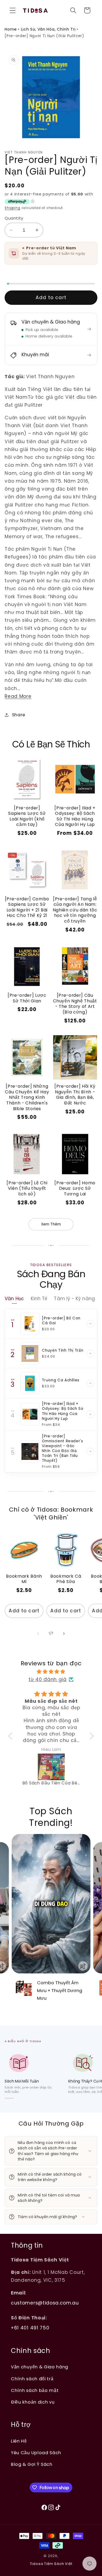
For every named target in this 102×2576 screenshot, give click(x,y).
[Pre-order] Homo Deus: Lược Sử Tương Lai (75, 1188)
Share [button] (19, 715)
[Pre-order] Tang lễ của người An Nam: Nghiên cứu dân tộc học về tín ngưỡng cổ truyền (75, 910)
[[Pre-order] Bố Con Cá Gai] (30, 1324)
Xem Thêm (51, 1224)
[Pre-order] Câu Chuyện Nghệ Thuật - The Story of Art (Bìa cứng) (75, 1004)
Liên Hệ (19, 2441)
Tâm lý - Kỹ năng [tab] (74, 1299)
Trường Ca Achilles (61, 1380)
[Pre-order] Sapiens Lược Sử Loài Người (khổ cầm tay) (27, 816)
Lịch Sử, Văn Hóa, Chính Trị (48, 29)
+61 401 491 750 (30, 2328)
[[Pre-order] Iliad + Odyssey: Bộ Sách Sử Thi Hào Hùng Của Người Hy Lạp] (30, 1414)
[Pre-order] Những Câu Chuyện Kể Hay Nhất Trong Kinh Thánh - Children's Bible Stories (27, 1097)
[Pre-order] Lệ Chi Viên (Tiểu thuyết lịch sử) (27, 1188)
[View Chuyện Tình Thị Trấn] (90, 1354)
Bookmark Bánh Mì (24, 1579)
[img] (51, 1672)
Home (11, 29)
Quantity (14, 218)
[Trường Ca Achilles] (30, 1383)
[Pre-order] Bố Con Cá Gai (61, 1321)
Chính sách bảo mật (35, 2390)
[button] (13, 10)
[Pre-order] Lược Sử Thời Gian (27, 998)
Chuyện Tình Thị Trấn (63, 1350)
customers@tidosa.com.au (45, 2303)
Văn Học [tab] (14, 1299)
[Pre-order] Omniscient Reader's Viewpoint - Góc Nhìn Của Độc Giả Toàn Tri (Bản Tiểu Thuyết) (63, 1448)
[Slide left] (38, 1633)
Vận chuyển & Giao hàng (40, 2367)
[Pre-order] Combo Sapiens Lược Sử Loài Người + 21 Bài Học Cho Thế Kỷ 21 (27, 907)
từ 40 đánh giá (48, 1679)
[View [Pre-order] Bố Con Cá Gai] (90, 1324)
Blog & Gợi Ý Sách (32, 2464)
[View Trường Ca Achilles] (90, 1383)
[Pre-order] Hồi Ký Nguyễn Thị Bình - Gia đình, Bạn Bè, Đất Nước (75, 1095)
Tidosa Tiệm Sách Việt (51, 2564)
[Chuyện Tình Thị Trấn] (30, 1354)
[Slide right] (64, 1633)
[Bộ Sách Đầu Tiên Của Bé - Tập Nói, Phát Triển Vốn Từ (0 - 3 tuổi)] (51, 1767)
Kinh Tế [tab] (39, 1299)
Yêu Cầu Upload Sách (36, 2453)
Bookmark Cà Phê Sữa (66, 1579)
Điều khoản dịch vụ (33, 2402)
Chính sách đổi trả (32, 2379)
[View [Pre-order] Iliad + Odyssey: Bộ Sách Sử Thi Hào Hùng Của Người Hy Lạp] (90, 1414)
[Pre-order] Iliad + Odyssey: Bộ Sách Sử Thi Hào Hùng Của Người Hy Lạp (75, 816)
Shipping (12, 208)
